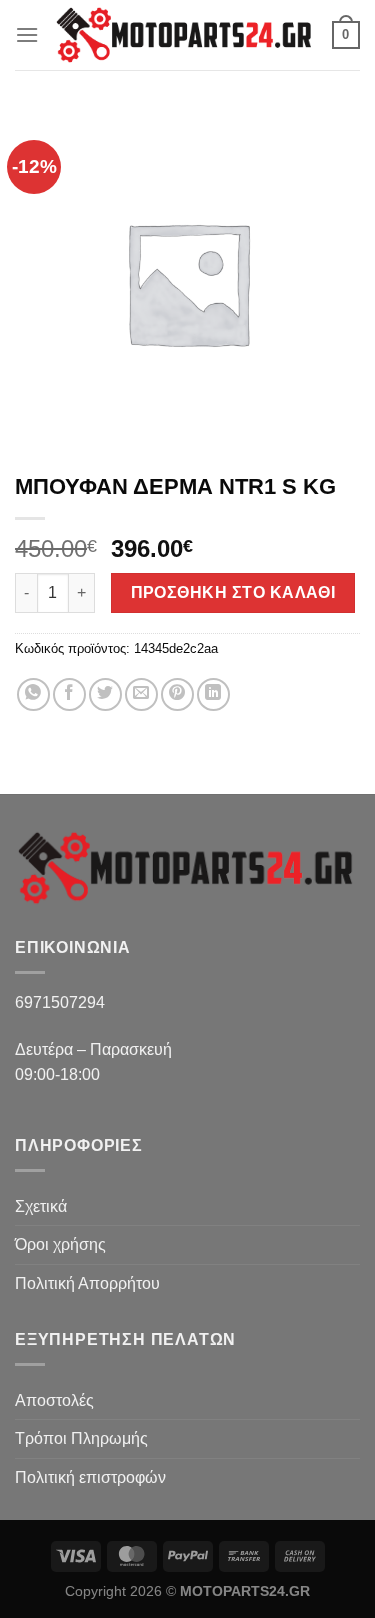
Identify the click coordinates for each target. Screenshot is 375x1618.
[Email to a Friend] (141, 694)
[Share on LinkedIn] (213, 694)
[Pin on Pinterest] (177, 694)
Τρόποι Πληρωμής (81, 1438)
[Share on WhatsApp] (33, 694)
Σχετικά (41, 1206)
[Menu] (27, 34)
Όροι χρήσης (60, 1244)
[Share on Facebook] (69, 694)
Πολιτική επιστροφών (90, 1477)
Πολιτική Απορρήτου (87, 1283)
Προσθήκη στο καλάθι (233, 592)
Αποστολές (54, 1400)
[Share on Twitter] (105, 694)
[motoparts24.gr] (185, 35)
